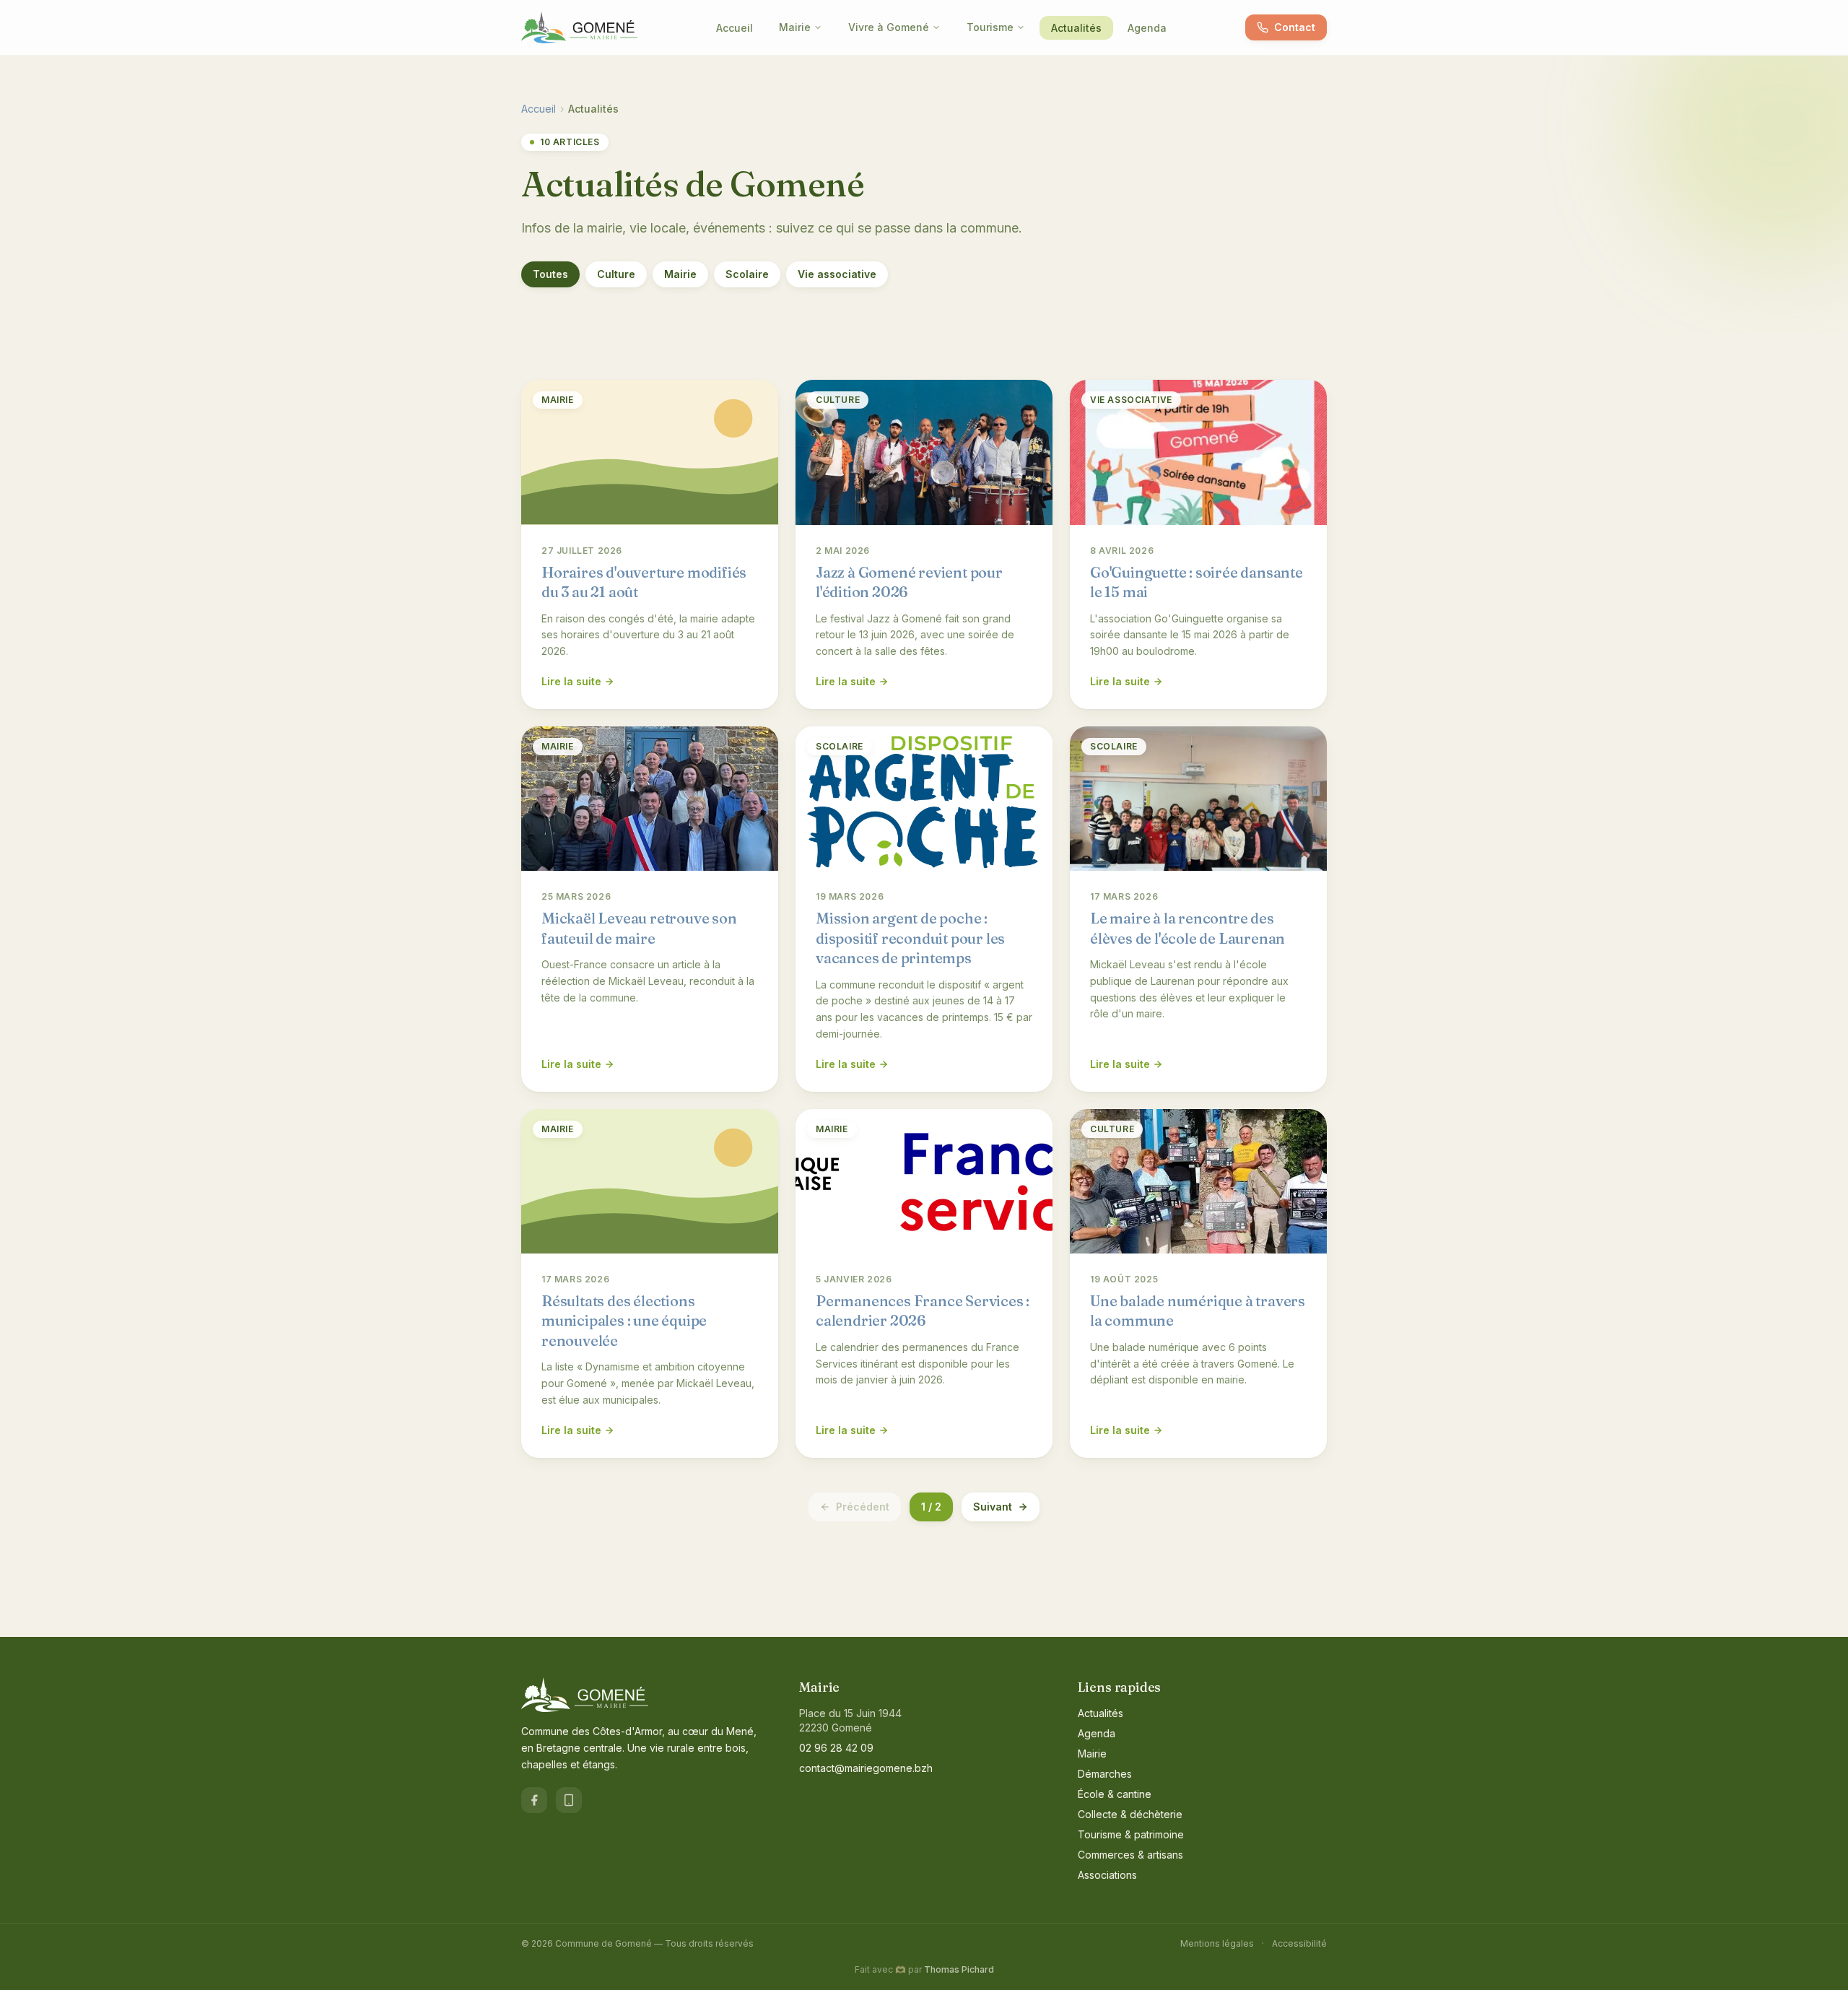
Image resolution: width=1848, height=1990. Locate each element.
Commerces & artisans (1130, 1855)
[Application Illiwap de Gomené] (569, 1800)
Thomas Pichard (959, 1969)
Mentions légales (1217, 1943)
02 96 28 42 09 (836, 1748)
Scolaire (747, 274)
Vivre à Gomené (889, 27)
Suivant (993, 1507)
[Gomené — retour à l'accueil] (579, 27)
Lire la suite (571, 681)
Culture (616, 274)
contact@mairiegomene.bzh (866, 1768)
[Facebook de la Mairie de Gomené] (534, 1800)
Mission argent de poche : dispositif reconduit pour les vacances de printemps (910, 938)
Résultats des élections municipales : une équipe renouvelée (624, 1321)
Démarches (1105, 1774)
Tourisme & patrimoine (1131, 1834)
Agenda (1147, 28)
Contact (1295, 27)
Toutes (550, 274)
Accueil (735, 28)
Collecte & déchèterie (1130, 1814)
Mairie (795, 27)
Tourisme (990, 27)
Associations (1107, 1875)
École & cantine (1115, 1794)
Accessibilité (1299, 1943)
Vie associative (837, 274)
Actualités (1076, 28)
